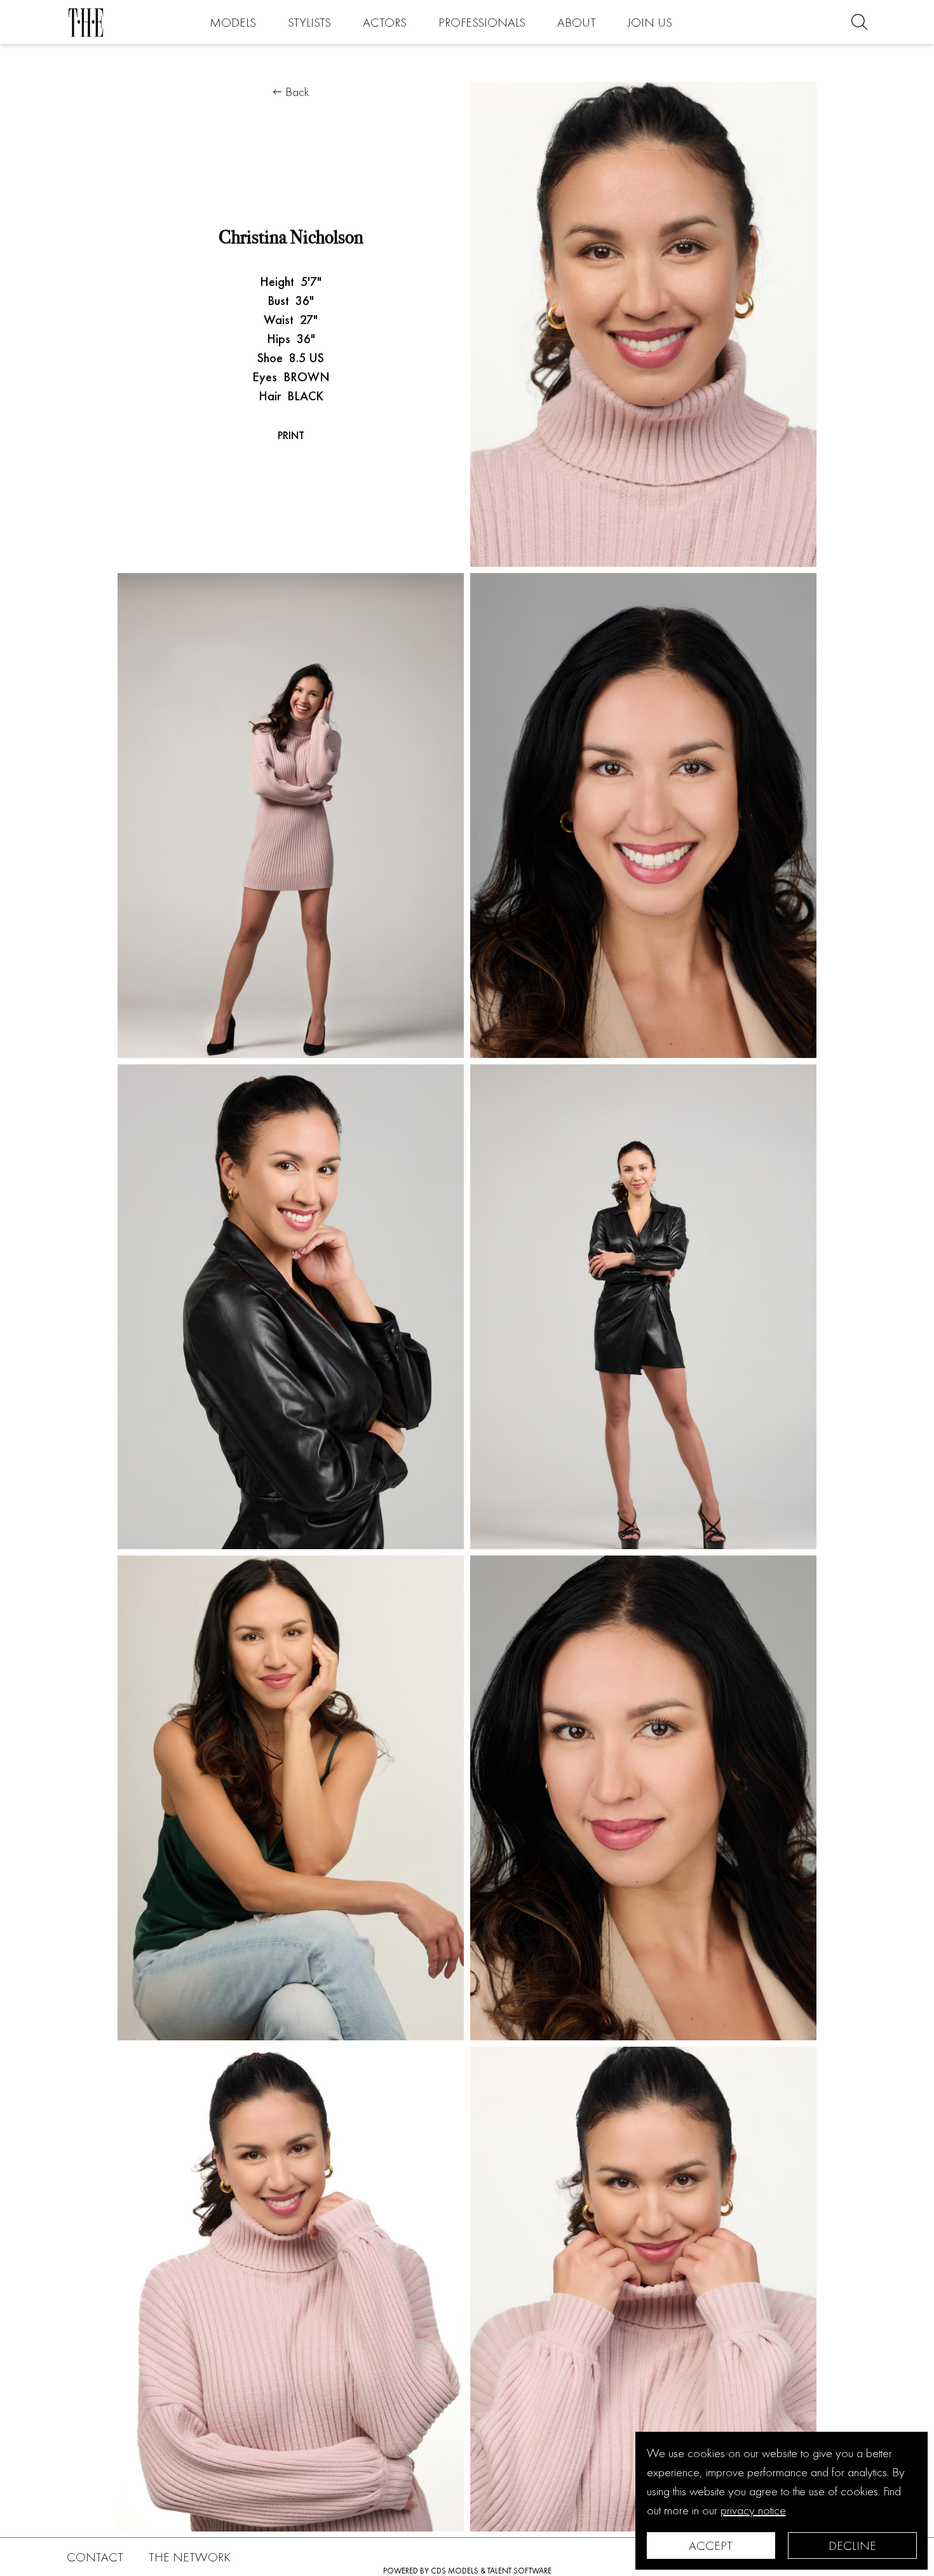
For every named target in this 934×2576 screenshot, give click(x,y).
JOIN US (650, 22)
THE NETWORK (190, 2557)
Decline (852, 2545)
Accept (711, 2545)
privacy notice (753, 2510)
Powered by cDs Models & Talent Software (467, 2571)
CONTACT (95, 2557)
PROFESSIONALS (482, 22)
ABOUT (577, 22)
